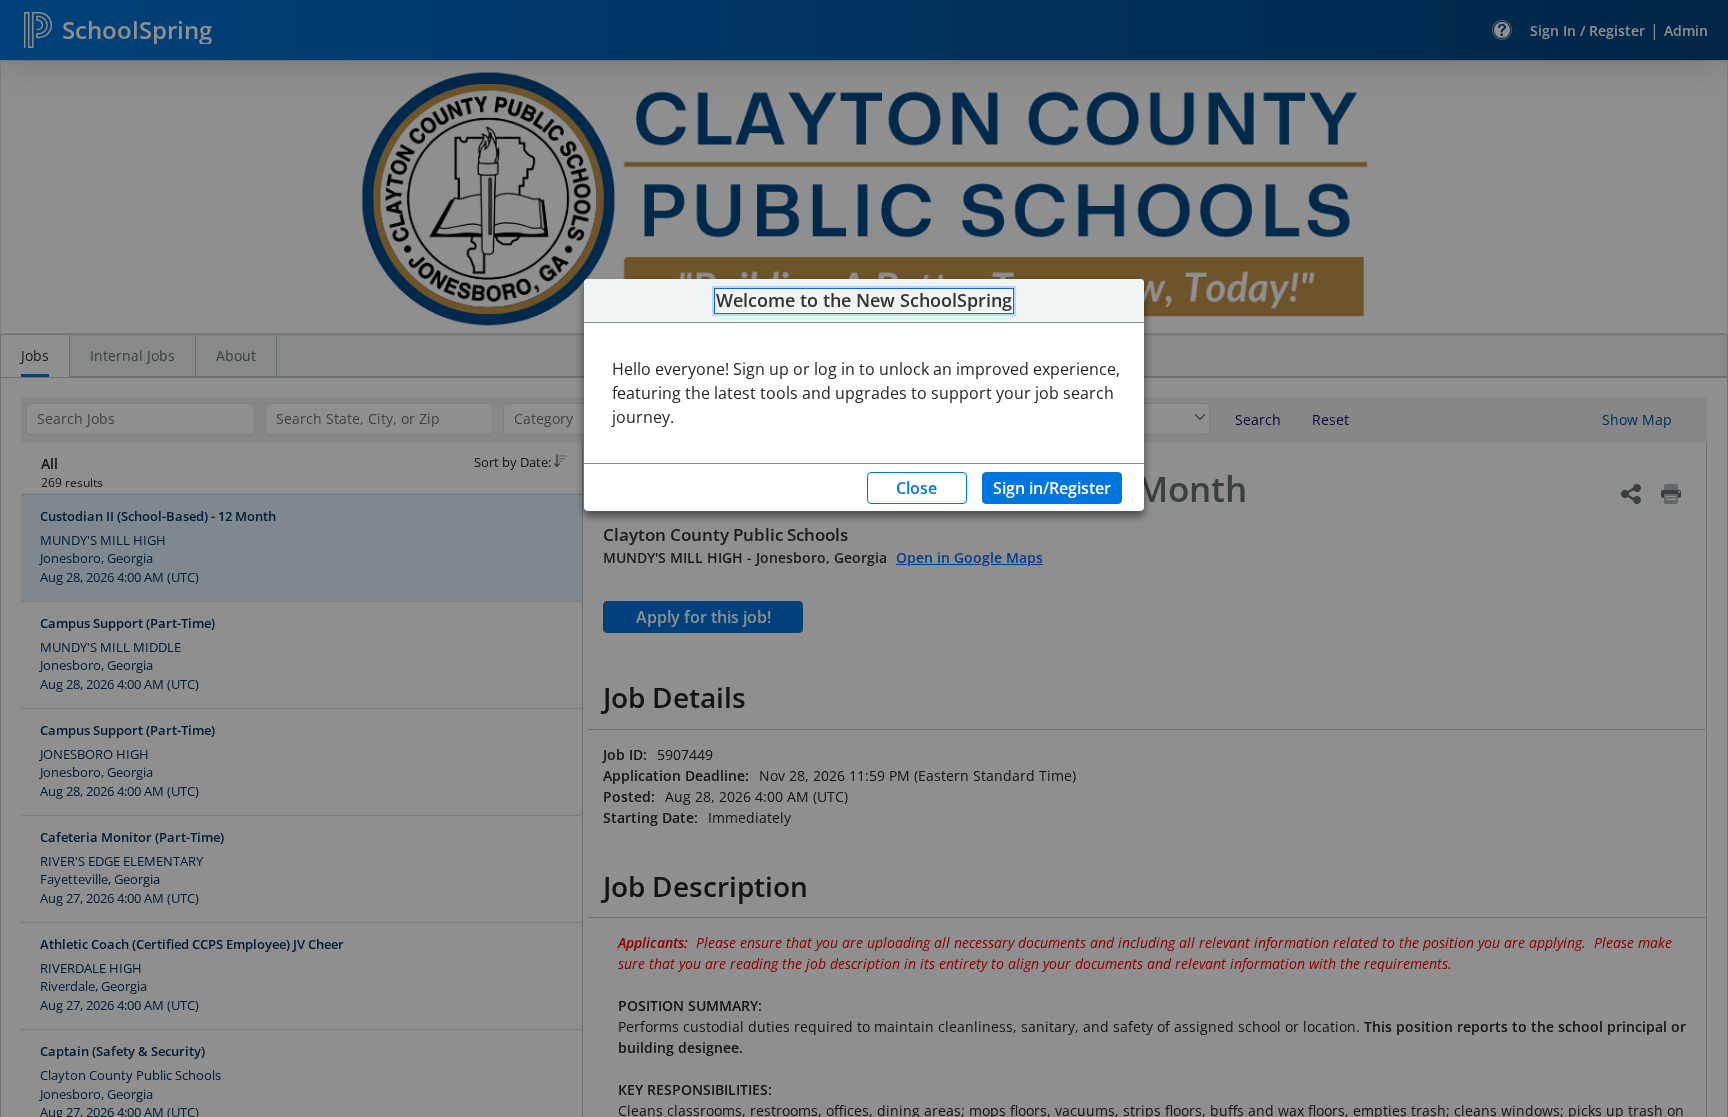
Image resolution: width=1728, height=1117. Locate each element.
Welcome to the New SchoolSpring (864, 301)
